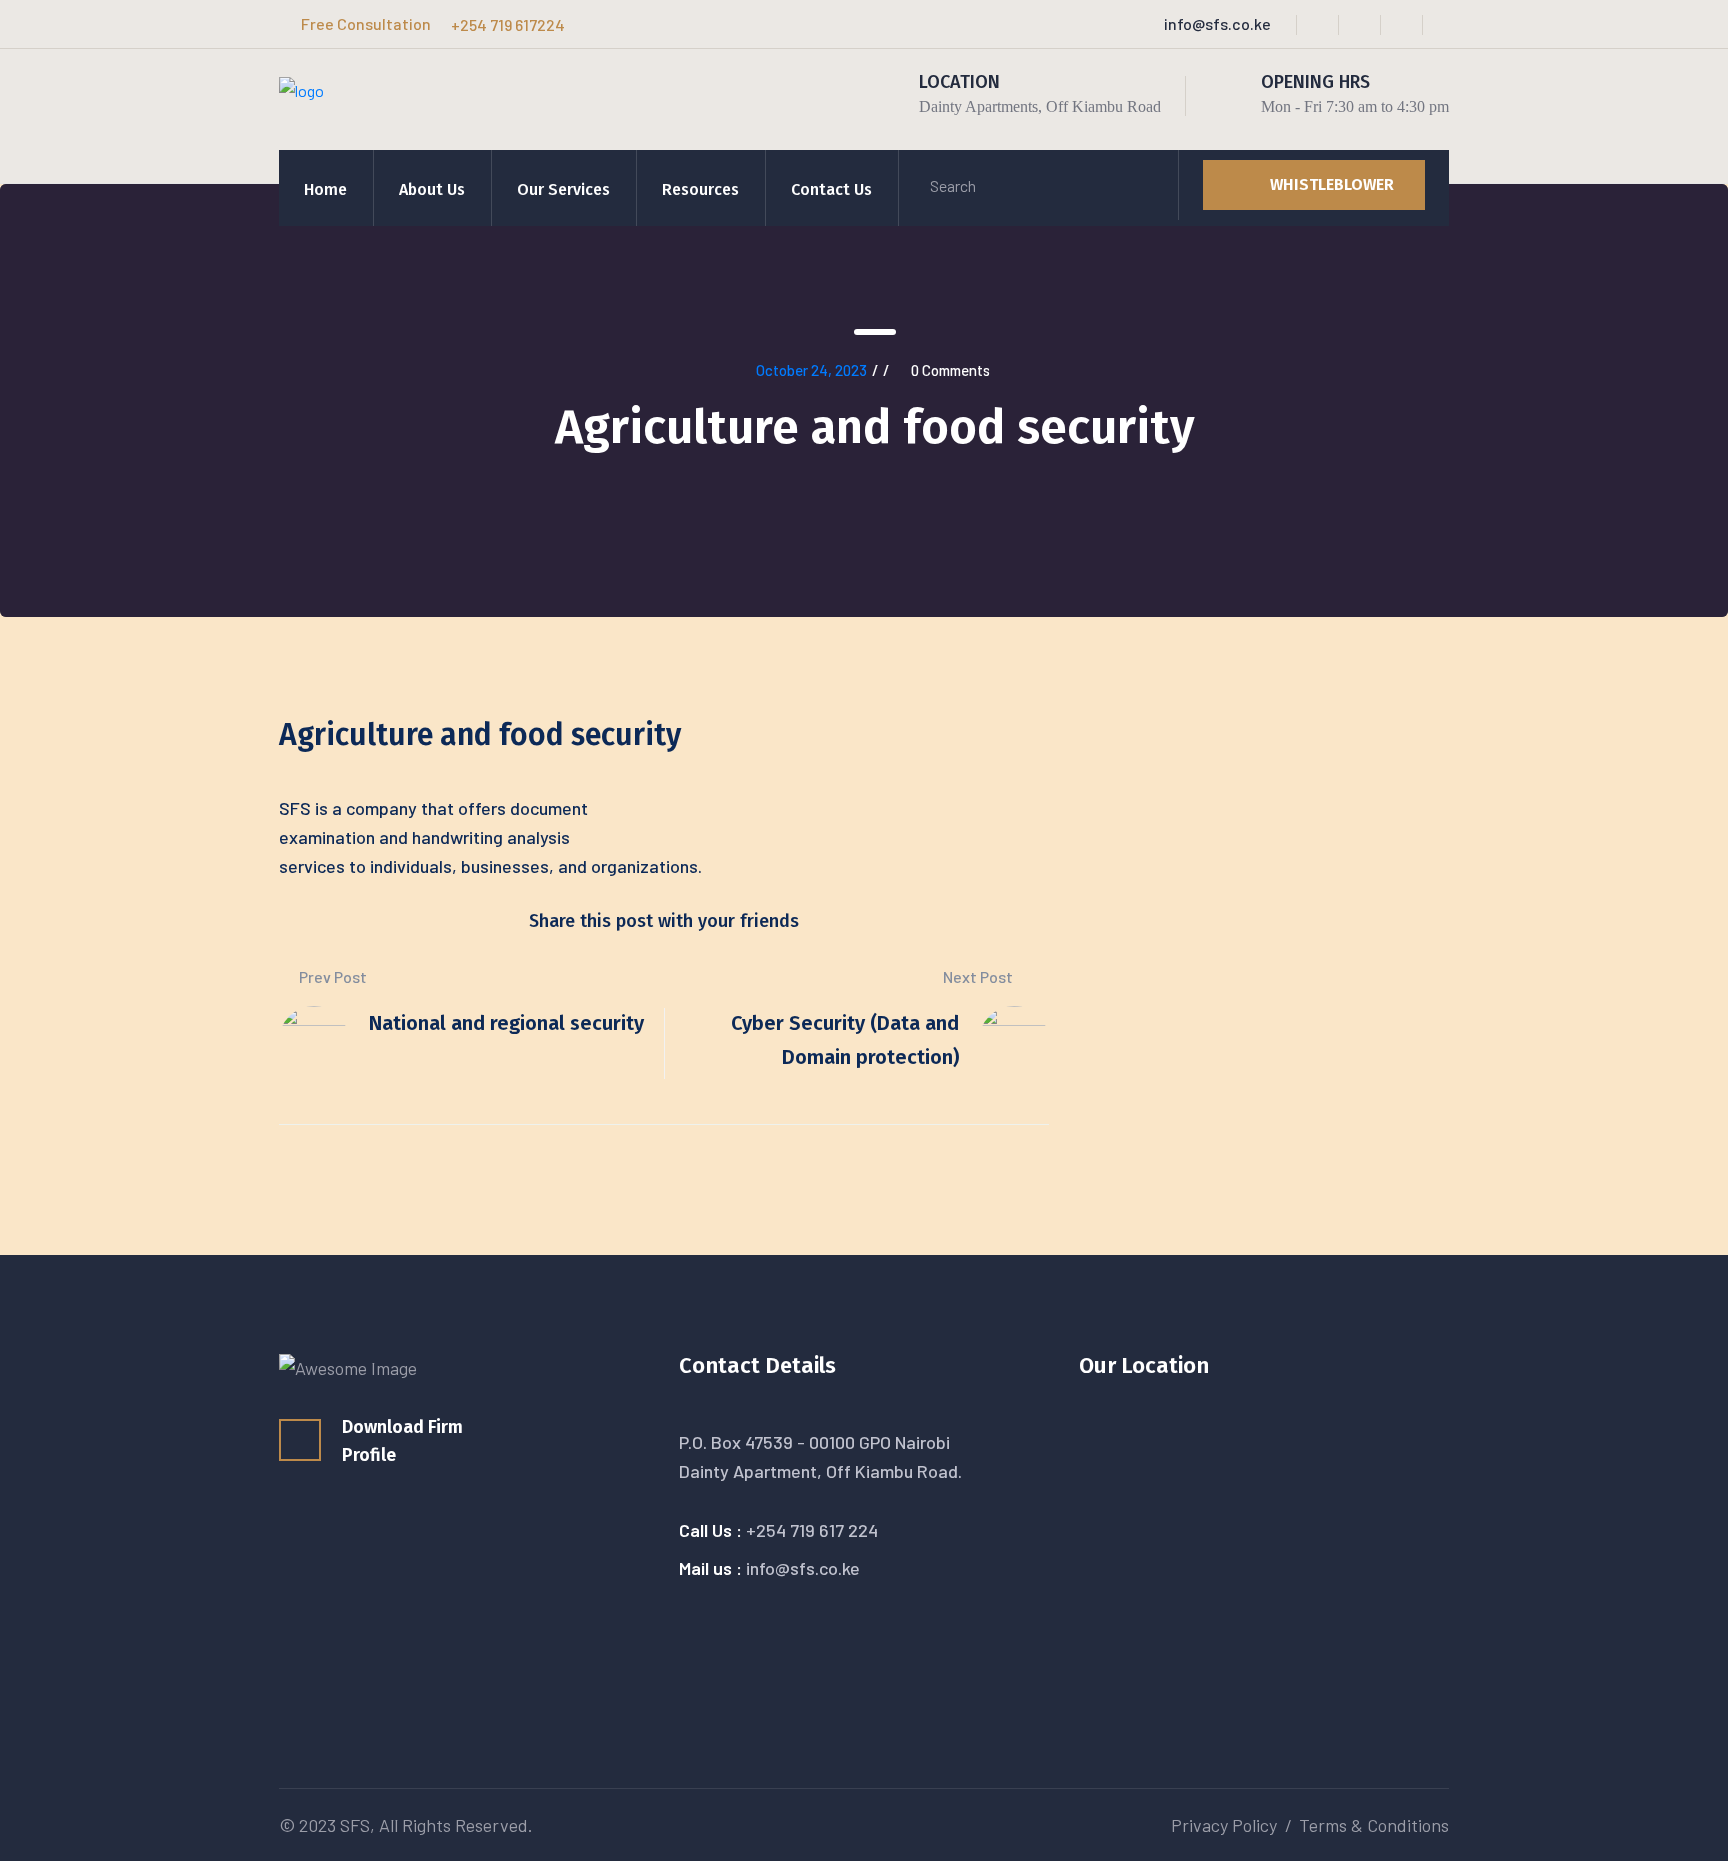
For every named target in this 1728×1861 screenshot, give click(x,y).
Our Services (563, 189)
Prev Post (331, 976)
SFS (355, 1825)
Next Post (979, 976)
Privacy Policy (1224, 1825)
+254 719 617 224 (812, 1530)
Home (325, 189)
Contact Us (831, 189)
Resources (700, 189)
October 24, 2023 (811, 370)
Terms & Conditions (1374, 1825)
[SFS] (301, 95)
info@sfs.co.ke (1217, 23)
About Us (432, 189)
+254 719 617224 (508, 24)
